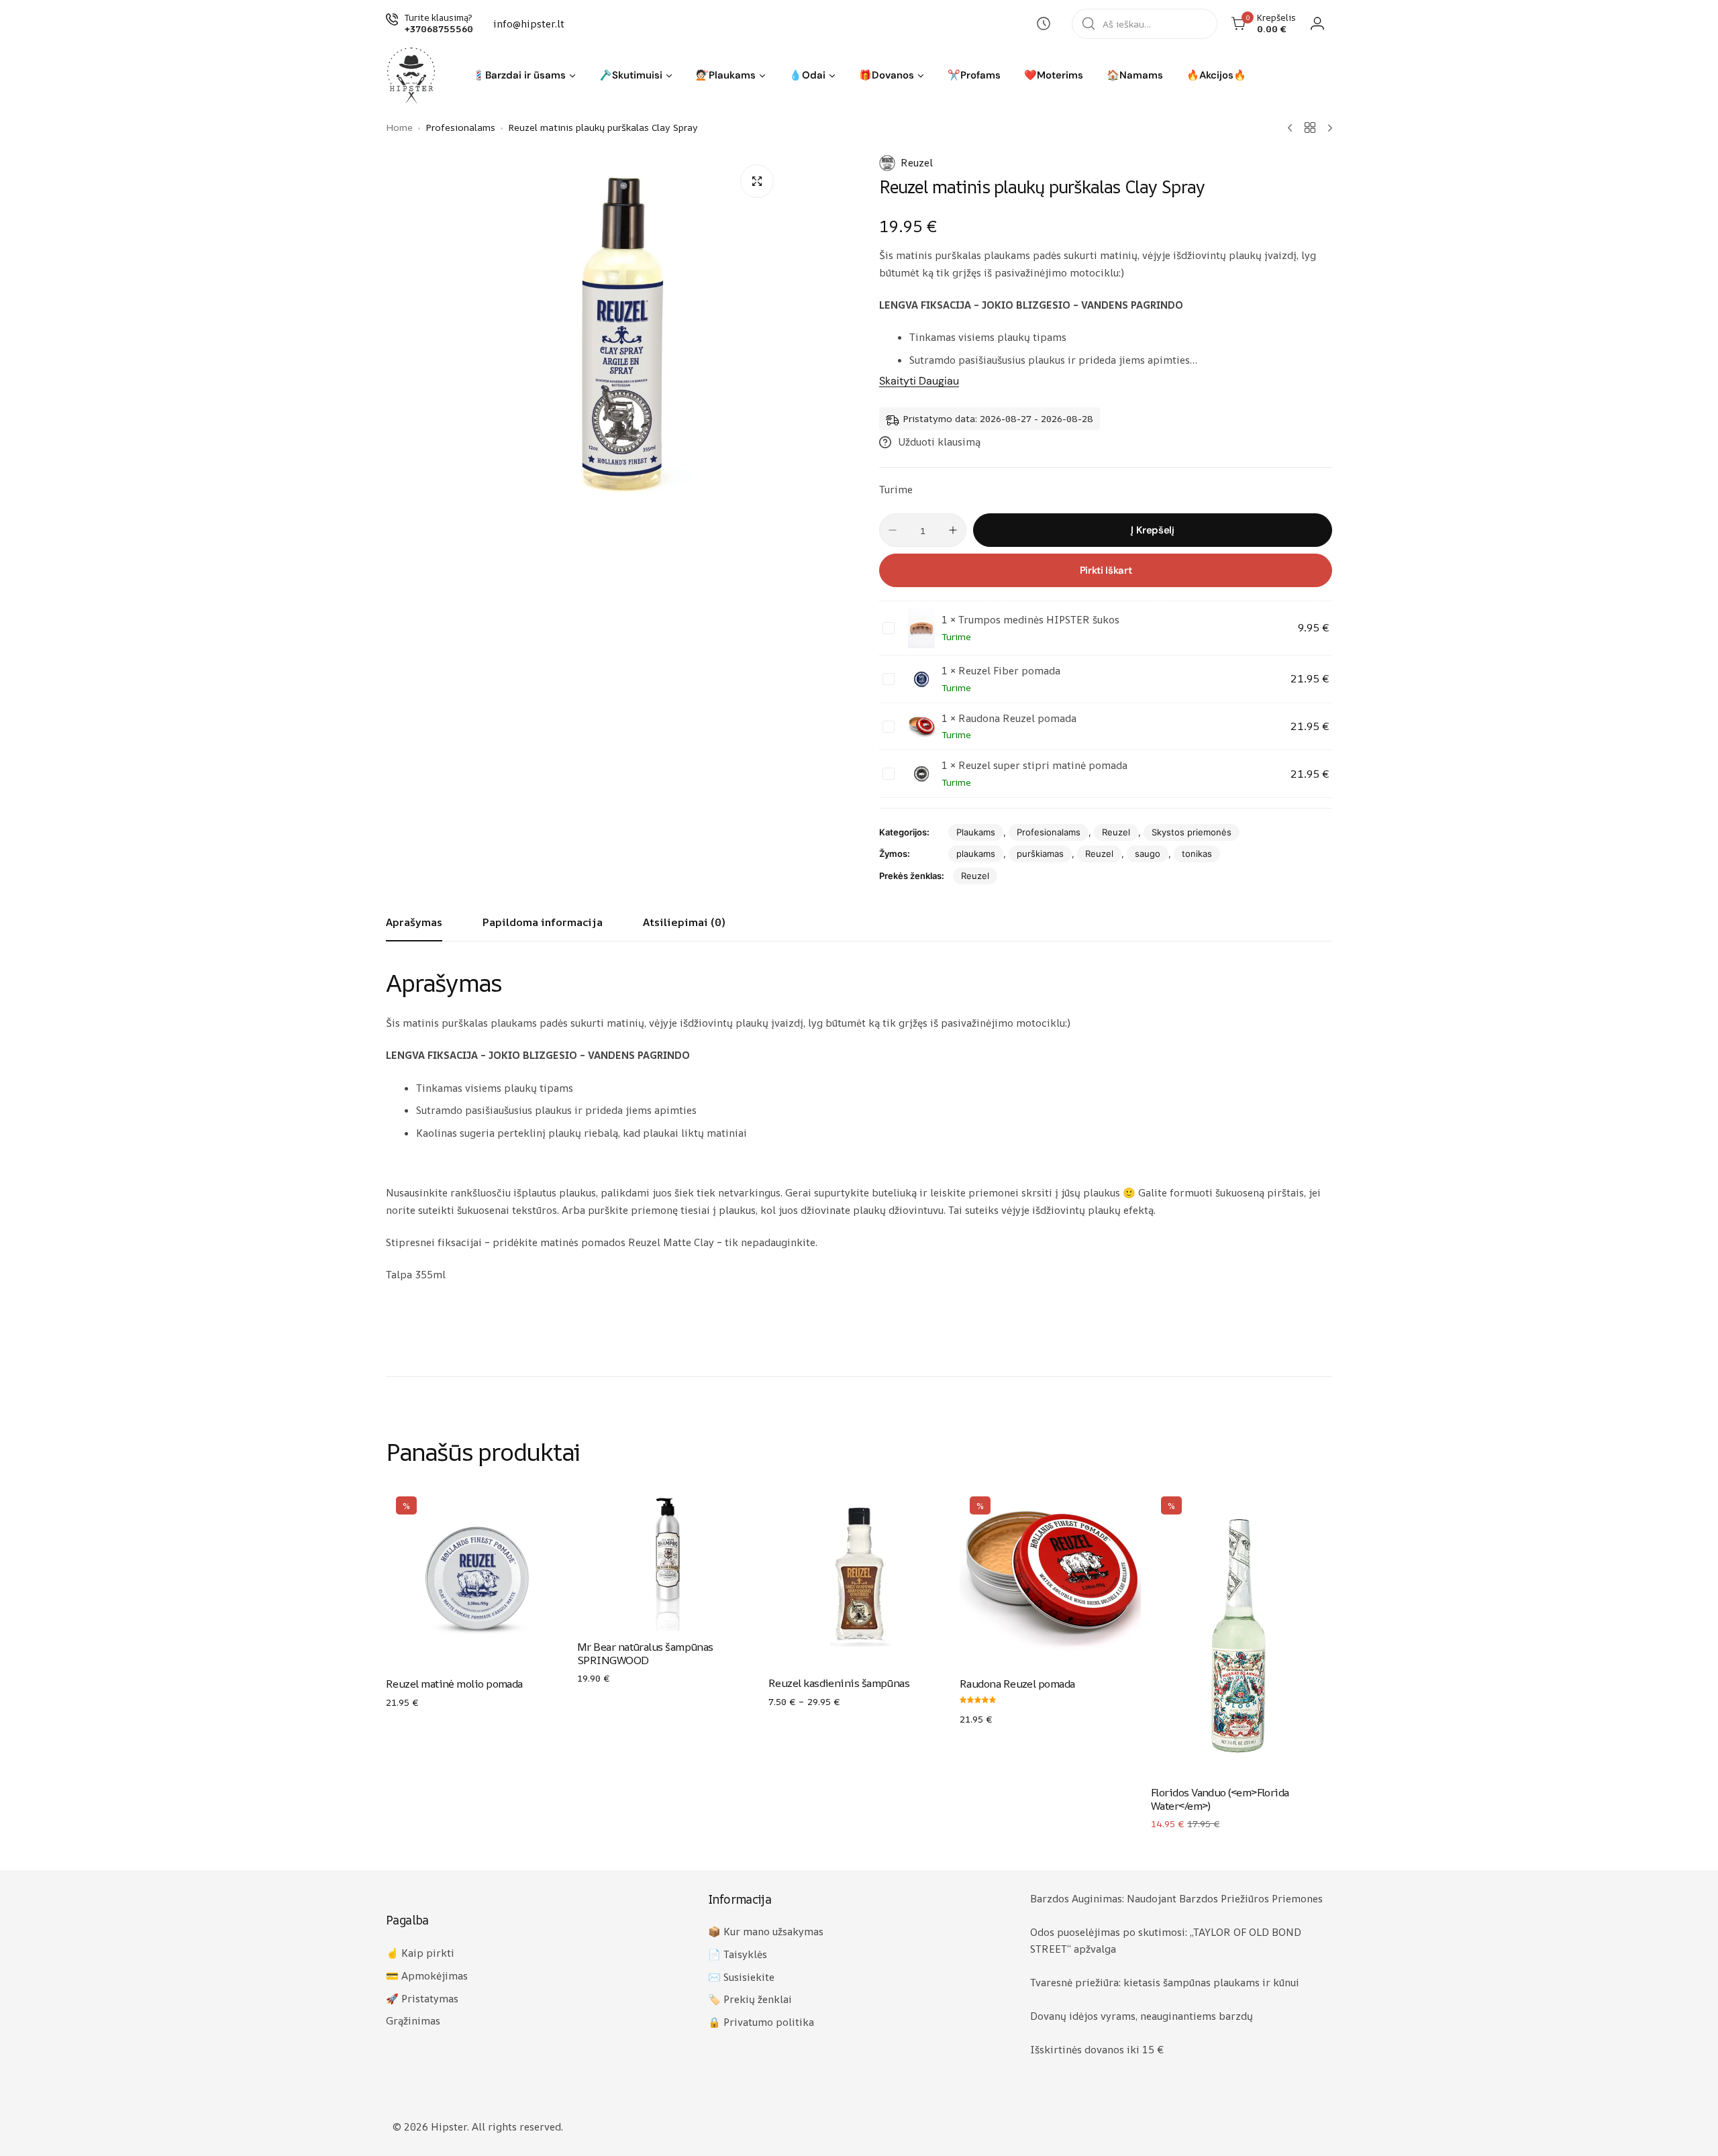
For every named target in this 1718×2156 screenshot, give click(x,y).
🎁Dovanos (887, 75)
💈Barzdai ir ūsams (519, 75)
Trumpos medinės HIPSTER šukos (1039, 620)
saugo (1148, 854)
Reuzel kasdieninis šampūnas (839, 1683)
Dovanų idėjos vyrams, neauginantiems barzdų (1142, 2016)
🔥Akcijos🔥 (1216, 75)
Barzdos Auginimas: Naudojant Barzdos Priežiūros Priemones (1176, 1899)
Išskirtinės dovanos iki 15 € (1097, 2050)
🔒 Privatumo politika (761, 2022)
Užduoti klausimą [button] (939, 442)
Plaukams (976, 832)
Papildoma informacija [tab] (543, 922)
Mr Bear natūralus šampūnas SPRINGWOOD (645, 1653)
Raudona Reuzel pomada (1017, 718)
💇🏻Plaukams (726, 75)
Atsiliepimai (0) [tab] (684, 922)
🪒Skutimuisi (631, 75)
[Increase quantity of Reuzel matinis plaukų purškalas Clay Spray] (953, 530)
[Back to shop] (1310, 127)
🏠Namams (1135, 75)
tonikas (1197, 854)
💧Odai (807, 75)
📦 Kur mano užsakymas (766, 1932)
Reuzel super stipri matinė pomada (1043, 765)
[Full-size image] (757, 181)
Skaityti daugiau (919, 381)
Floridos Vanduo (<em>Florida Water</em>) (1220, 1799)
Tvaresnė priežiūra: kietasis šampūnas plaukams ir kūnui (1165, 1983)
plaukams (976, 854)
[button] (572, 76)
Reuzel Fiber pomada (1009, 671)
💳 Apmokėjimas (427, 1976)
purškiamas (1040, 854)
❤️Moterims (1054, 75)
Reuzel (917, 163)
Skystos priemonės (1192, 832)
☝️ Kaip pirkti (420, 1953)
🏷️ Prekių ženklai (750, 1999)
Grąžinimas (413, 2021)
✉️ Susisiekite (741, 1977)
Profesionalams (1049, 832)
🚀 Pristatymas (422, 1999)
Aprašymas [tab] (414, 922)
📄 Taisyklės (738, 1954)
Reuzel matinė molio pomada (454, 1684)
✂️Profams (974, 75)
